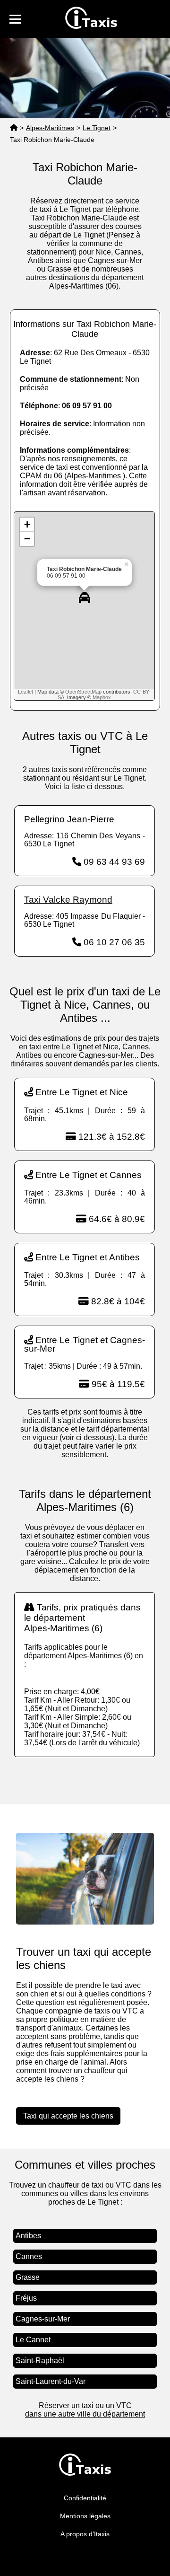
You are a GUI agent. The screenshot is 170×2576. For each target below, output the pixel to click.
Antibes (28, 2236)
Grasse (28, 2277)
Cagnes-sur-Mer (43, 2319)
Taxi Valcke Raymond (68, 900)
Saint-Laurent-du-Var (51, 2381)
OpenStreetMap (83, 692)
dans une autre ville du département (85, 2414)
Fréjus (26, 2298)
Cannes (29, 2256)
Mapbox (102, 697)
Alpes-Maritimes (50, 128)
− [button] (27, 539)
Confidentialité (85, 2498)
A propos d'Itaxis (85, 2534)
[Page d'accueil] (14, 128)
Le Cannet (33, 2340)
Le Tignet (97, 128)
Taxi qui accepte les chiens (68, 2116)
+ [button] (27, 524)
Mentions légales (85, 2516)
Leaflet (25, 692)
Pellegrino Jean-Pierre (69, 819)
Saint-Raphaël (40, 2361)
